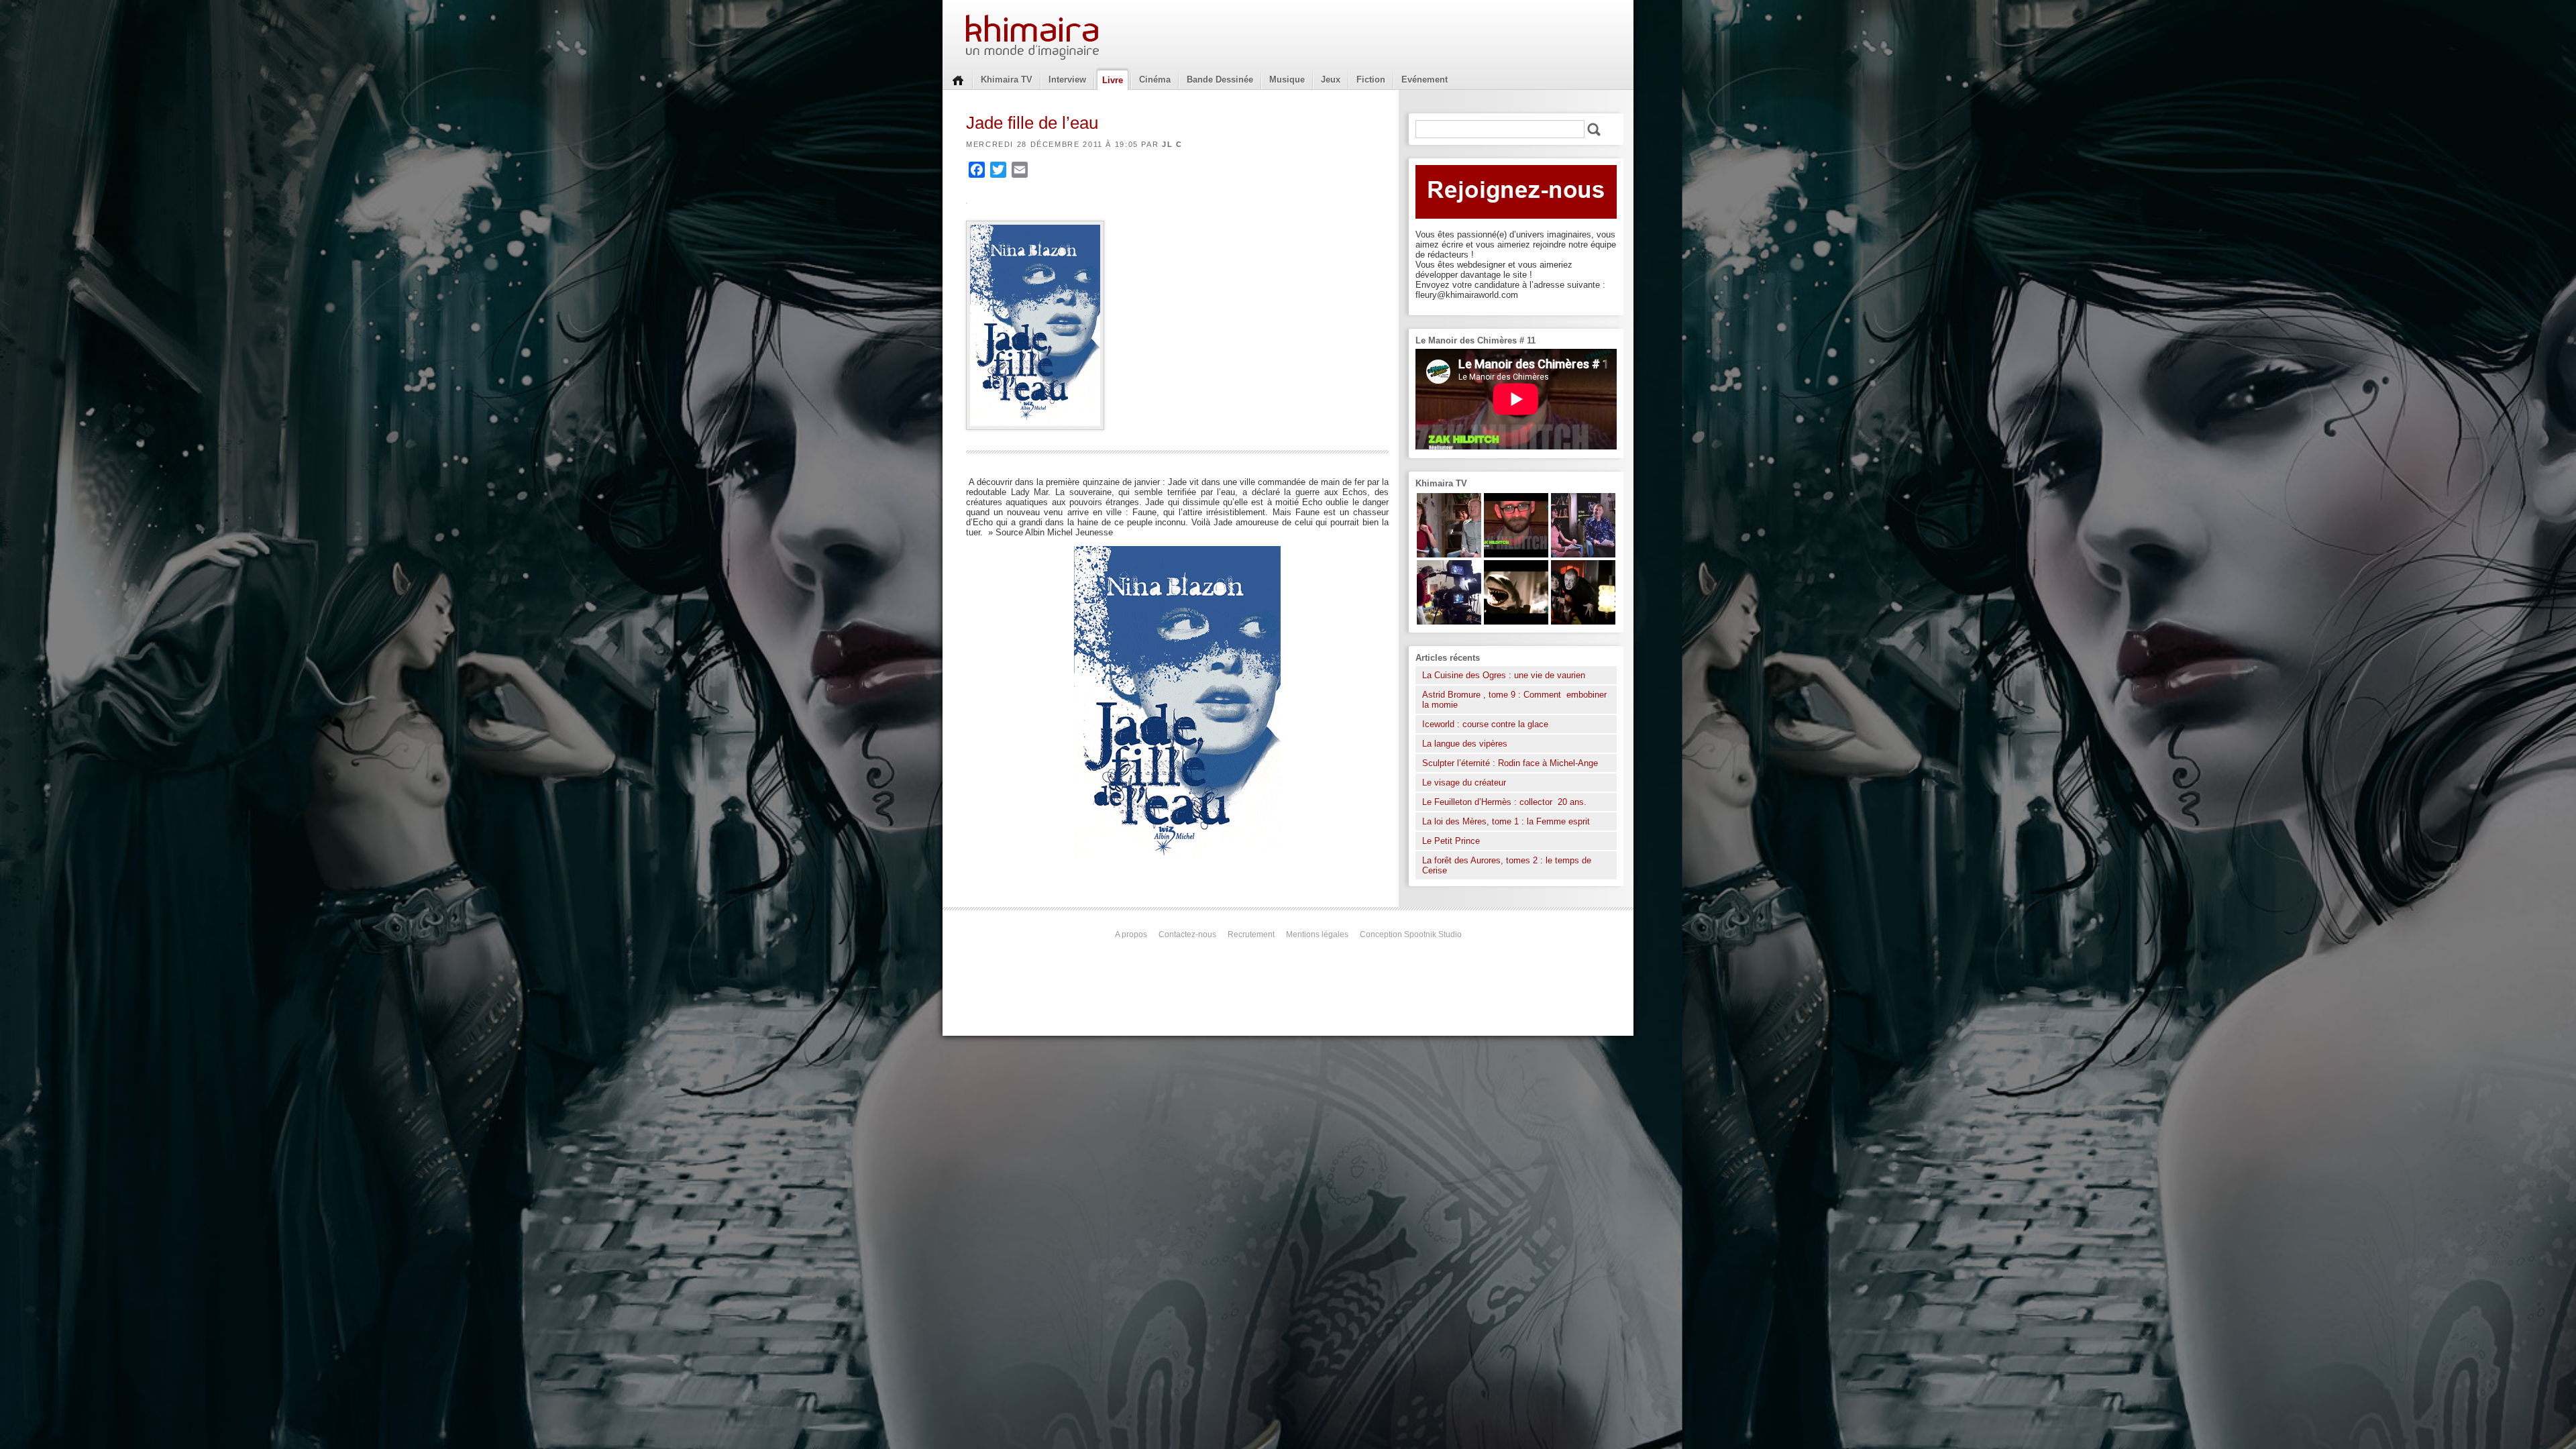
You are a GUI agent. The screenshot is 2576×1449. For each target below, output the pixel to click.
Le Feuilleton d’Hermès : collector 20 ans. (1506, 802)
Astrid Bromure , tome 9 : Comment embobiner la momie (1514, 700)
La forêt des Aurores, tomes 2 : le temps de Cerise (1507, 865)
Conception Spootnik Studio (1411, 934)
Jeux (1331, 79)
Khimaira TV (1007, 79)
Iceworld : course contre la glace (1485, 724)
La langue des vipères (1465, 744)
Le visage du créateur (1464, 783)
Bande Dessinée (1220, 79)
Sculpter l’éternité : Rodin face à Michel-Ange (1510, 763)
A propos (1131, 934)
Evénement (1425, 79)
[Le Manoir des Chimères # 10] (1516, 622)
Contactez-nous (1187, 934)
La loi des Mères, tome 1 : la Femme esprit (1506, 821)
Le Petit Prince (1451, 841)
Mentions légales (1317, 934)
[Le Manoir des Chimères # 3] (1583, 622)
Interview (1067, 79)
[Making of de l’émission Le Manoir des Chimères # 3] (1449, 622)
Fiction (1371, 79)
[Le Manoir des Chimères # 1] (1583, 554)
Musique (1287, 79)
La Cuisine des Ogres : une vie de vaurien (1504, 675)
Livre (1113, 80)
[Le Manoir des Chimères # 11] (1516, 554)
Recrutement (1251, 934)
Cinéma (1155, 79)
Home (958, 79)
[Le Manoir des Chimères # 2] (1449, 554)
